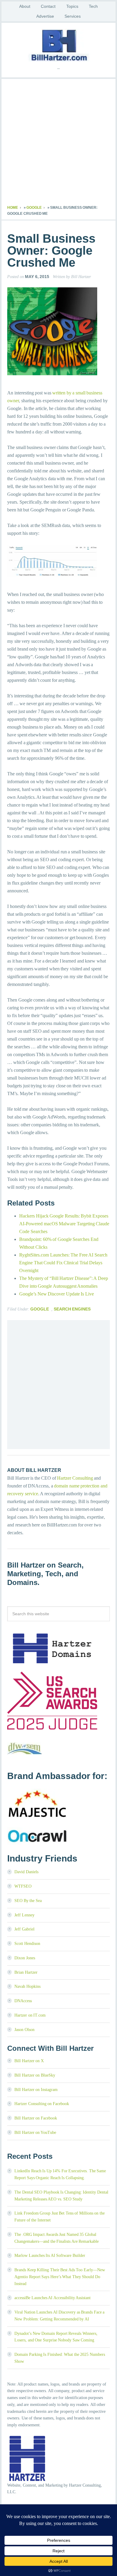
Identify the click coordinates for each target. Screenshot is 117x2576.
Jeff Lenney (24, 1915)
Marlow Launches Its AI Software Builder (50, 2255)
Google (34, 208)
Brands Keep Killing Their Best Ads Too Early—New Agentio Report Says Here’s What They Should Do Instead (60, 2277)
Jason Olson (24, 2030)
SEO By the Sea (28, 1901)
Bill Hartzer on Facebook (36, 2118)
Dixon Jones (25, 1958)
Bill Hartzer (58, 45)
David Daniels (26, 1872)
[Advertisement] (58, 143)
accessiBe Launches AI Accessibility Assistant (52, 2298)
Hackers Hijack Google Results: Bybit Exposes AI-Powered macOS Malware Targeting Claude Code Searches (64, 1224)
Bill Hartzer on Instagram (36, 2090)
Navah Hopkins (27, 1986)
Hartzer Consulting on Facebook (42, 2104)
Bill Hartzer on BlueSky (35, 2075)
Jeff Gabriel (24, 1929)
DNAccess (23, 2001)
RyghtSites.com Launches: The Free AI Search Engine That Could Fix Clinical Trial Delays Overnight (63, 1263)
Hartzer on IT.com (30, 2015)
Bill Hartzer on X (29, 2061)
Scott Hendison (27, 1944)
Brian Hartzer (26, 1972)
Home (13, 208)
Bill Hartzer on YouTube (35, 2133)
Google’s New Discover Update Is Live (57, 1294)
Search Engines (72, 1309)
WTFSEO (23, 1886)
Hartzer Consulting (75, 1478)
